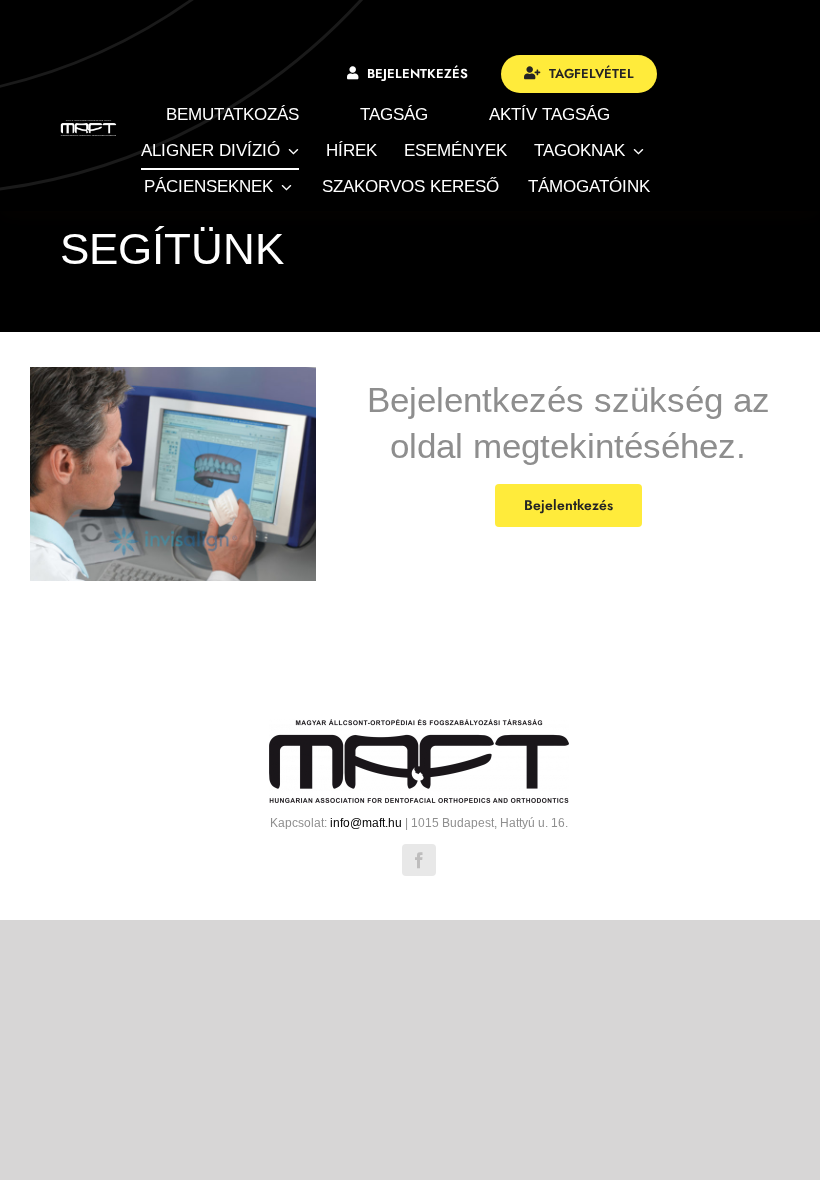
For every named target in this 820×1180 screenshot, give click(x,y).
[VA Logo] (88, 127)
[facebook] (419, 860)
